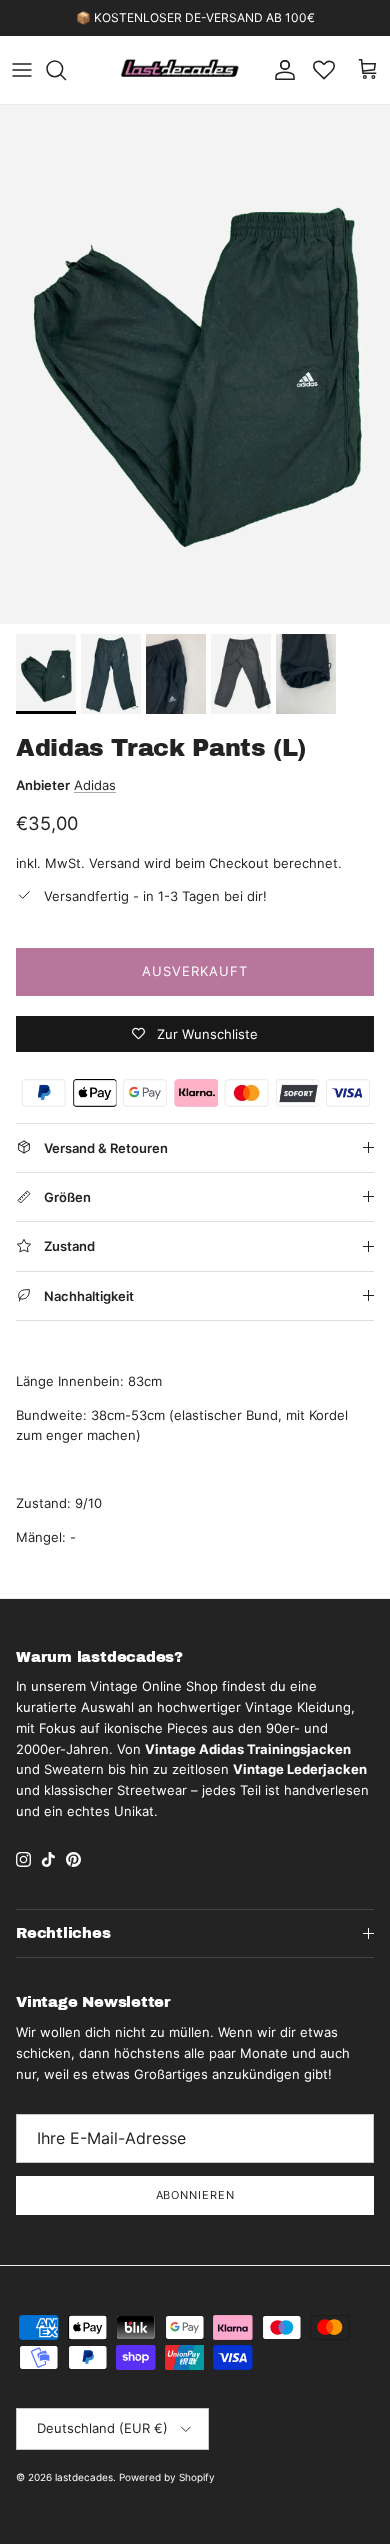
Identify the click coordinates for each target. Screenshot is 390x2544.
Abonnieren (195, 2195)
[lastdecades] (180, 70)
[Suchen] (66, 70)
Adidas (95, 785)
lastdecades (84, 2477)
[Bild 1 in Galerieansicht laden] (195, 364)
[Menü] (22, 70)
